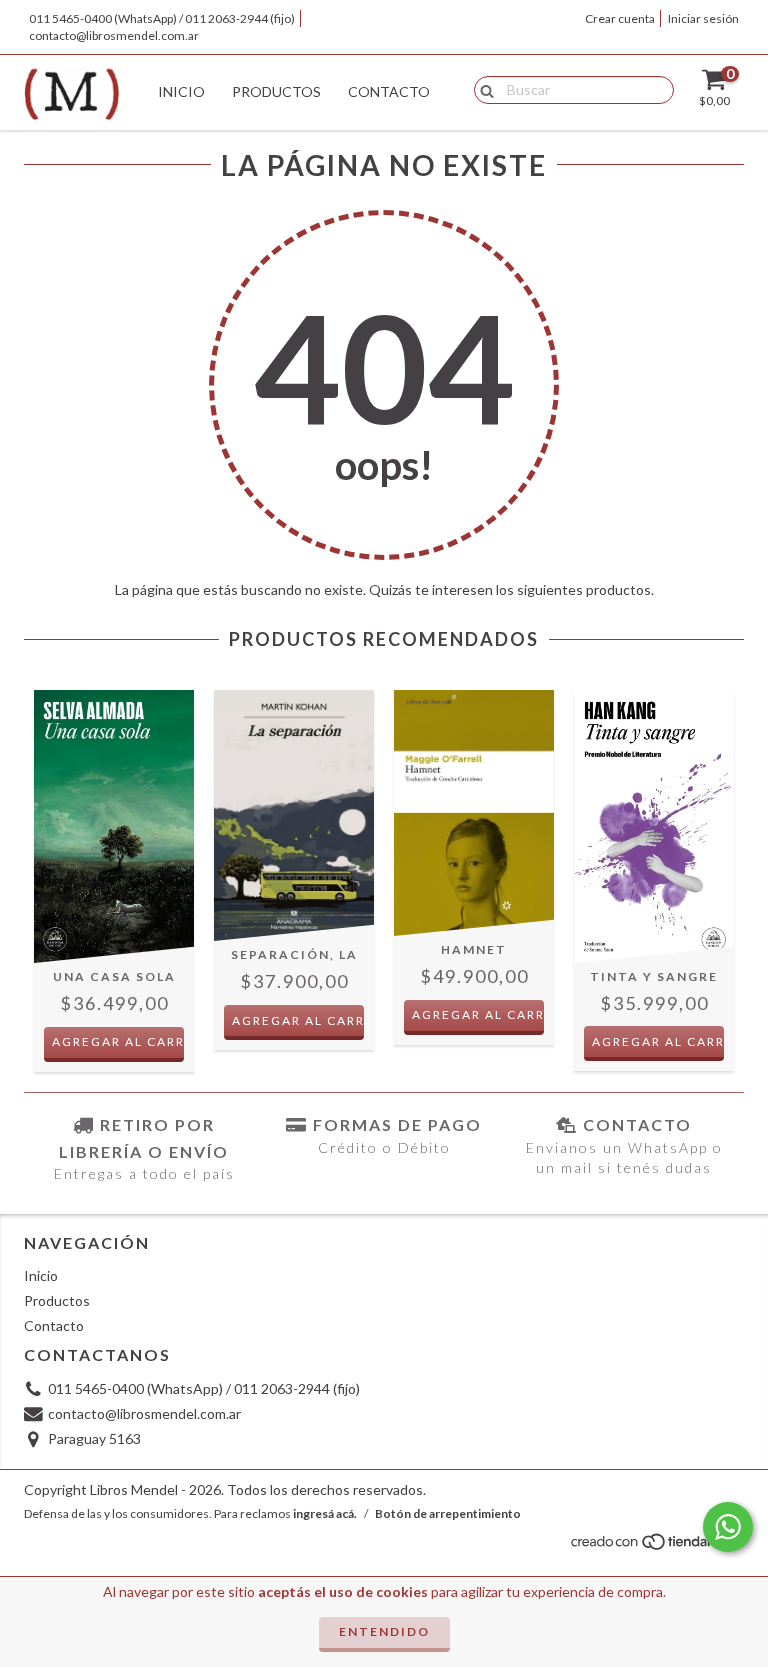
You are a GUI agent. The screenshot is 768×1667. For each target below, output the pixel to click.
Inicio (181, 91)
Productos (276, 91)
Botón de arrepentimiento (448, 1513)
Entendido (384, 1631)
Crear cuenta (620, 18)
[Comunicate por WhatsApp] (728, 1527)
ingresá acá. (325, 1513)
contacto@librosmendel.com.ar (114, 35)
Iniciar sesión (703, 18)
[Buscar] (482, 89)
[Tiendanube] (656, 1547)
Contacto (389, 91)
